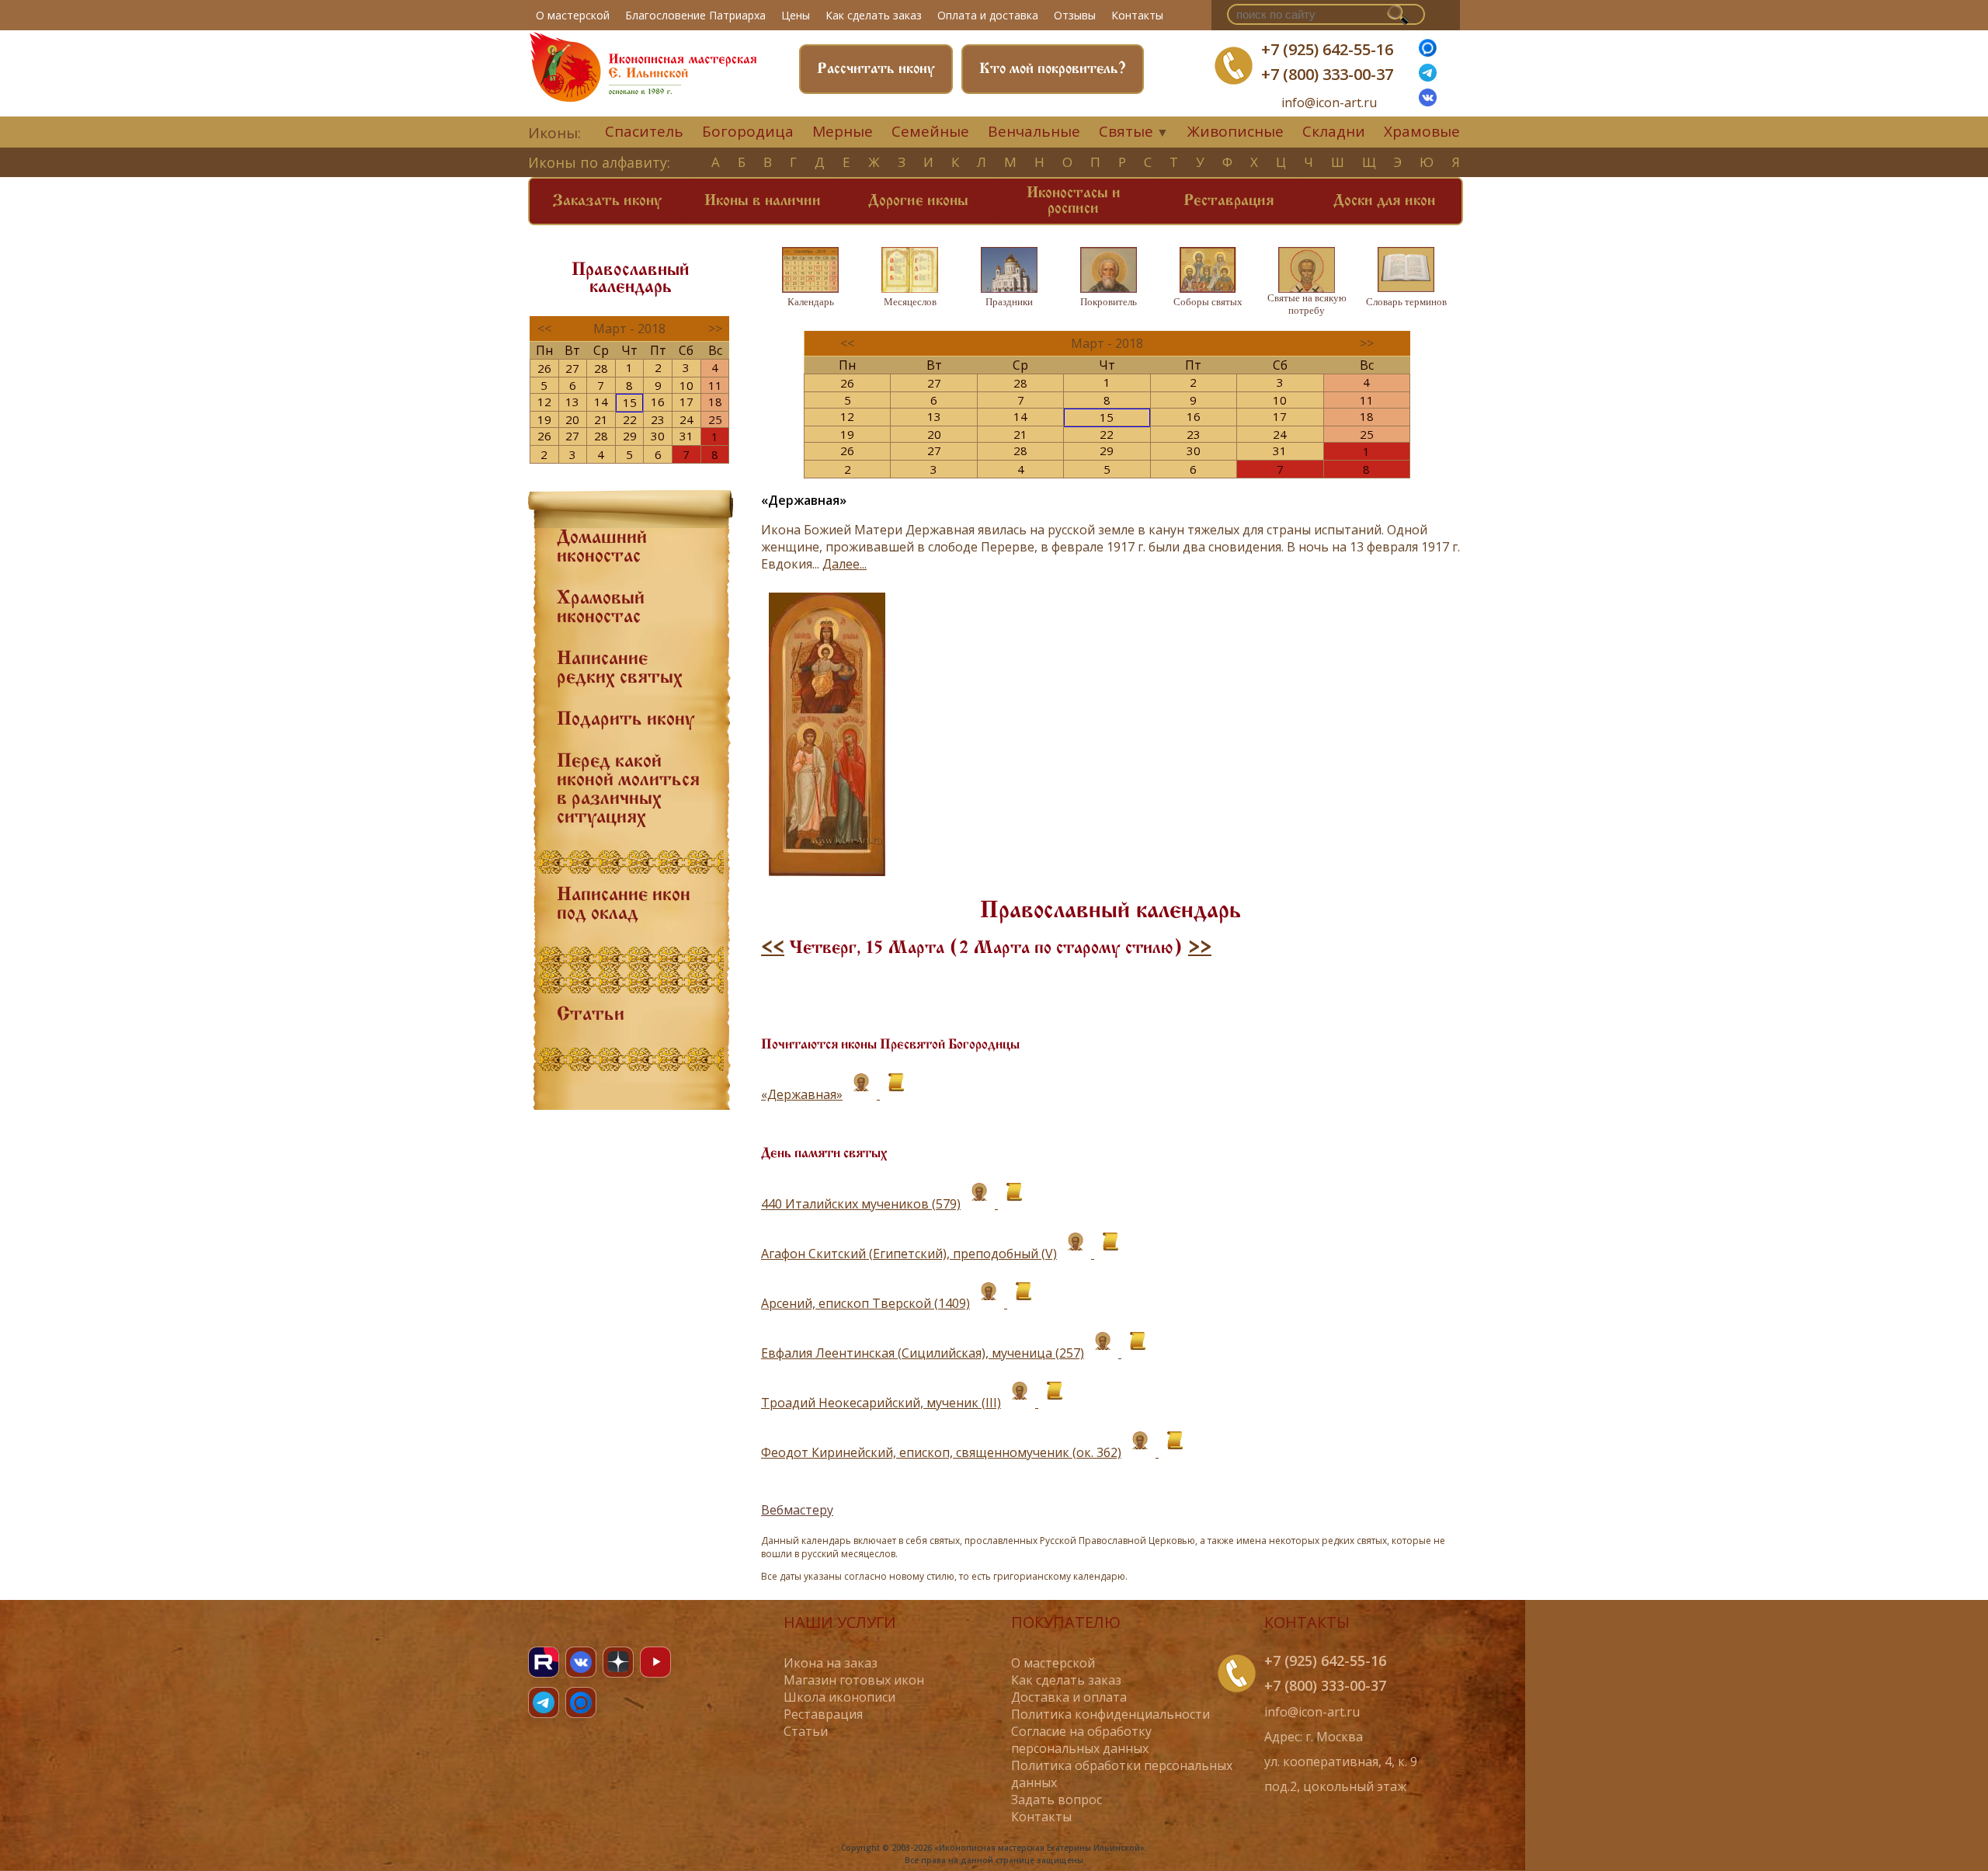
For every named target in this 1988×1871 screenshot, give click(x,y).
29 (630, 436)
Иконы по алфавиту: (599, 162)
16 (658, 402)
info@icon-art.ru (1329, 103)
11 (715, 385)
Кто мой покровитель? (1053, 69)
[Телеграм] (1428, 77)
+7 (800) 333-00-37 (1327, 74)
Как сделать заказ (874, 15)
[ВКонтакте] (1428, 102)
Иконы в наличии (763, 201)
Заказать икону (607, 201)
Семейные (930, 131)
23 (658, 419)
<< (773, 948)
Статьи (591, 1015)
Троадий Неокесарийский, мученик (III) (881, 1403)
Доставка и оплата (1069, 1697)
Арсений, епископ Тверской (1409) (865, 1303)
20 (572, 419)
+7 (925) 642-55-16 (1327, 49)
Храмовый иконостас (601, 608)
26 (544, 368)
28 (601, 368)
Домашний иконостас (602, 548)
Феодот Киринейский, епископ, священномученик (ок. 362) (941, 1452)
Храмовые (1422, 131)
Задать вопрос (1057, 1800)
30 (658, 436)
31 (686, 436)
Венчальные (1034, 131)
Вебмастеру (797, 1510)
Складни (1334, 131)
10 (686, 385)
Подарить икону (626, 720)
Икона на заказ (831, 1663)
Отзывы (1075, 15)
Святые (1126, 131)
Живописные (1236, 131)
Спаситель (644, 131)
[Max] (1428, 52)
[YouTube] (655, 1662)
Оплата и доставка (988, 15)
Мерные (843, 131)
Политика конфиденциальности (1110, 1714)
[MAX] (581, 1702)
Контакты (1137, 15)
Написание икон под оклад (624, 905)
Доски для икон (1384, 201)
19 (544, 419)
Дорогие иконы (918, 201)
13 (572, 402)
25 (715, 419)
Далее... (845, 564)
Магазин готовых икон (854, 1680)
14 (601, 402)
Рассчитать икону (876, 69)
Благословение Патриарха (695, 15)
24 (686, 419)
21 (601, 419)
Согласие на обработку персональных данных (1081, 1740)
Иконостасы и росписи (1074, 201)
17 (686, 402)
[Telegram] (544, 1702)
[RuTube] (544, 1662)
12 (544, 402)
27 (572, 368)
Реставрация (1229, 201)
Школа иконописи (839, 1697)
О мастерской (573, 15)
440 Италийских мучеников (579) (861, 1204)
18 (715, 402)
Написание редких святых (620, 669)
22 (630, 419)
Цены (796, 15)
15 (630, 402)
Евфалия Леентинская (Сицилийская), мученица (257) (923, 1353)
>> (1200, 948)
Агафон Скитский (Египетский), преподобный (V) (909, 1254)
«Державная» (802, 1094)
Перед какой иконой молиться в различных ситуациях (628, 790)
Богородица (748, 131)
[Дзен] (618, 1662)
